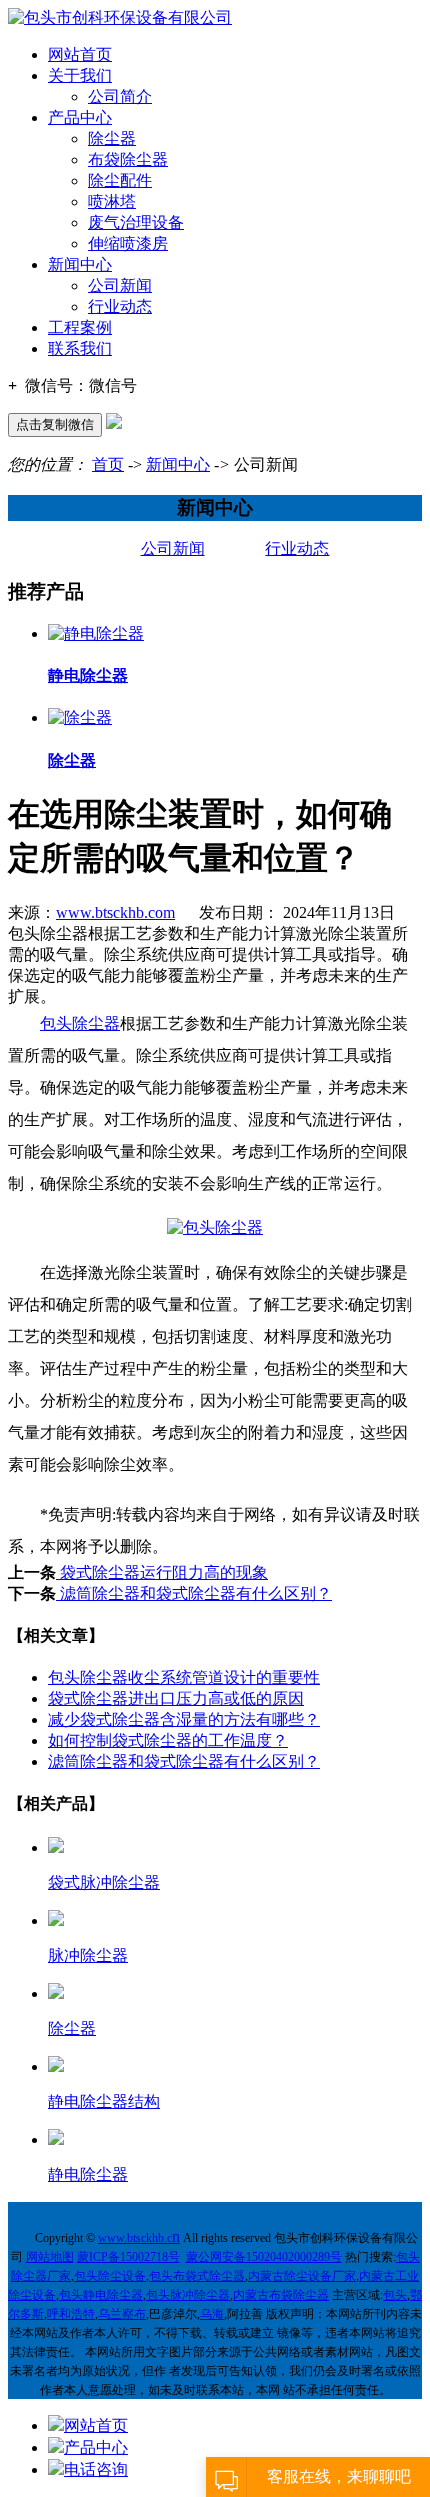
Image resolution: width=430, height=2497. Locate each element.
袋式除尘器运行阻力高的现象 (162, 1572)
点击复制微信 (55, 424)
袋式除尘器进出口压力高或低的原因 (176, 1698)
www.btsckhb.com (115, 912)
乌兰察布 (122, 2314)
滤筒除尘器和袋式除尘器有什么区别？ (194, 1593)
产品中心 (80, 117)
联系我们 (80, 348)
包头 (395, 2295)
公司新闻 (120, 285)
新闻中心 (80, 264)
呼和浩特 (71, 2314)
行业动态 (120, 306)
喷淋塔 (112, 201)
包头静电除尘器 (101, 2295)
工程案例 (80, 327)
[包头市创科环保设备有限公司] (120, 17)
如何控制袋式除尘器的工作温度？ (168, 1740)
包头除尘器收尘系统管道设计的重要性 (184, 1677)
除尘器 (112, 138)
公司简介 (120, 96)
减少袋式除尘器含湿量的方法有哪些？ (184, 1719)
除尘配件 (120, 180)
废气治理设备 (136, 222)
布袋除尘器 (128, 159)
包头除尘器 (80, 1023)
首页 (108, 464)
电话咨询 (96, 2469)
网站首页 (80, 54)
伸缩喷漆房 (128, 243)
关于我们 (80, 75)
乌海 (212, 2314)
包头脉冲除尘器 (188, 2295)
